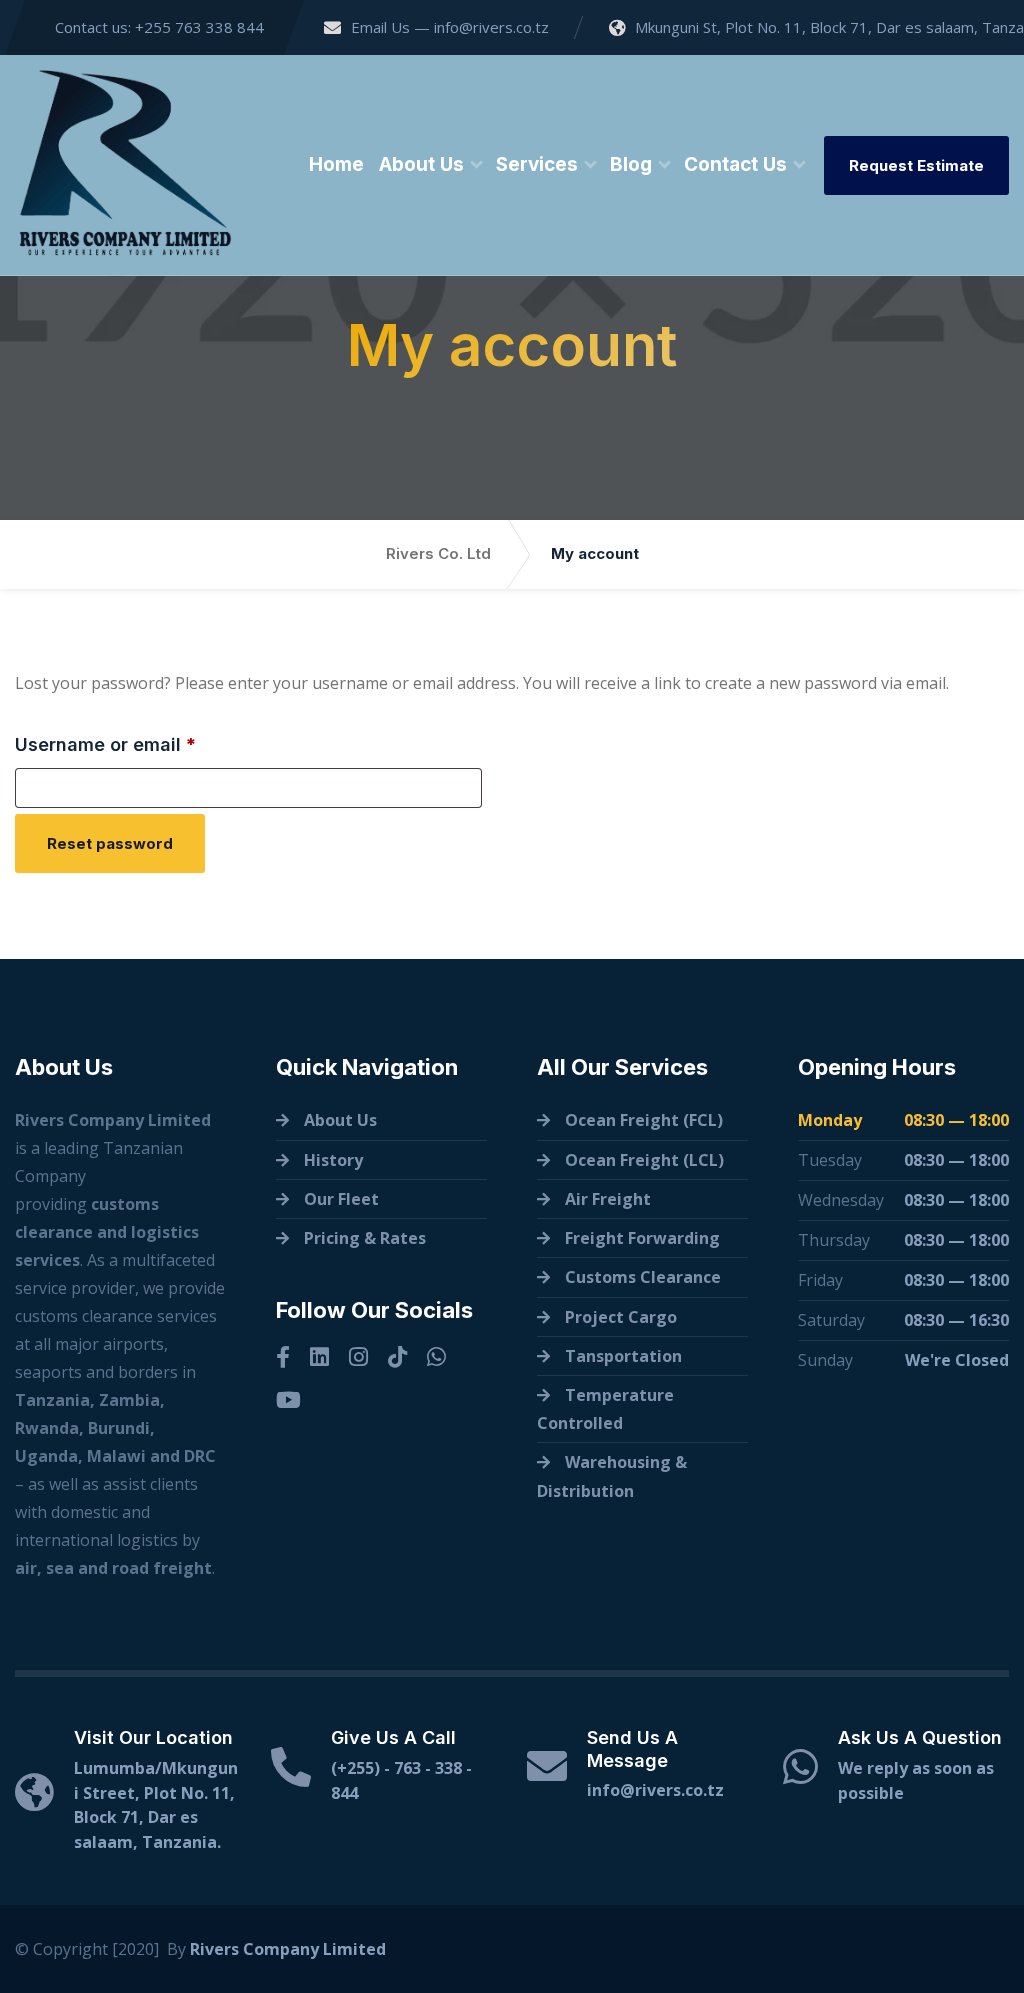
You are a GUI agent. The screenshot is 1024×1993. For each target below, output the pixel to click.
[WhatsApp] (436, 1356)
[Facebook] (283, 1356)
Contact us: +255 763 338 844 (157, 27)
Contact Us (735, 164)
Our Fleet (341, 1199)
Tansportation (623, 1356)
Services (537, 164)
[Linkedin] (319, 1356)
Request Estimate (916, 165)
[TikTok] (397, 1356)
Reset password (110, 843)
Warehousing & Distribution (612, 1476)
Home (336, 164)
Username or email (145, 744)
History (333, 1160)
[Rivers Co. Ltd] (125, 165)
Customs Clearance (643, 1277)
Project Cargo (621, 1317)
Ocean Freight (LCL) (644, 1160)
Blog (631, 164)
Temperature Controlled (605, 1409)
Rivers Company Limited (288, 1949)
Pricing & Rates (365, 1238)
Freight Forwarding (642, 1238)
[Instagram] (358, 1356)
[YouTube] (288, 1399)
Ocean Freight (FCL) (644, 1120)
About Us (421, 164)
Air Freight (608, 1199)
